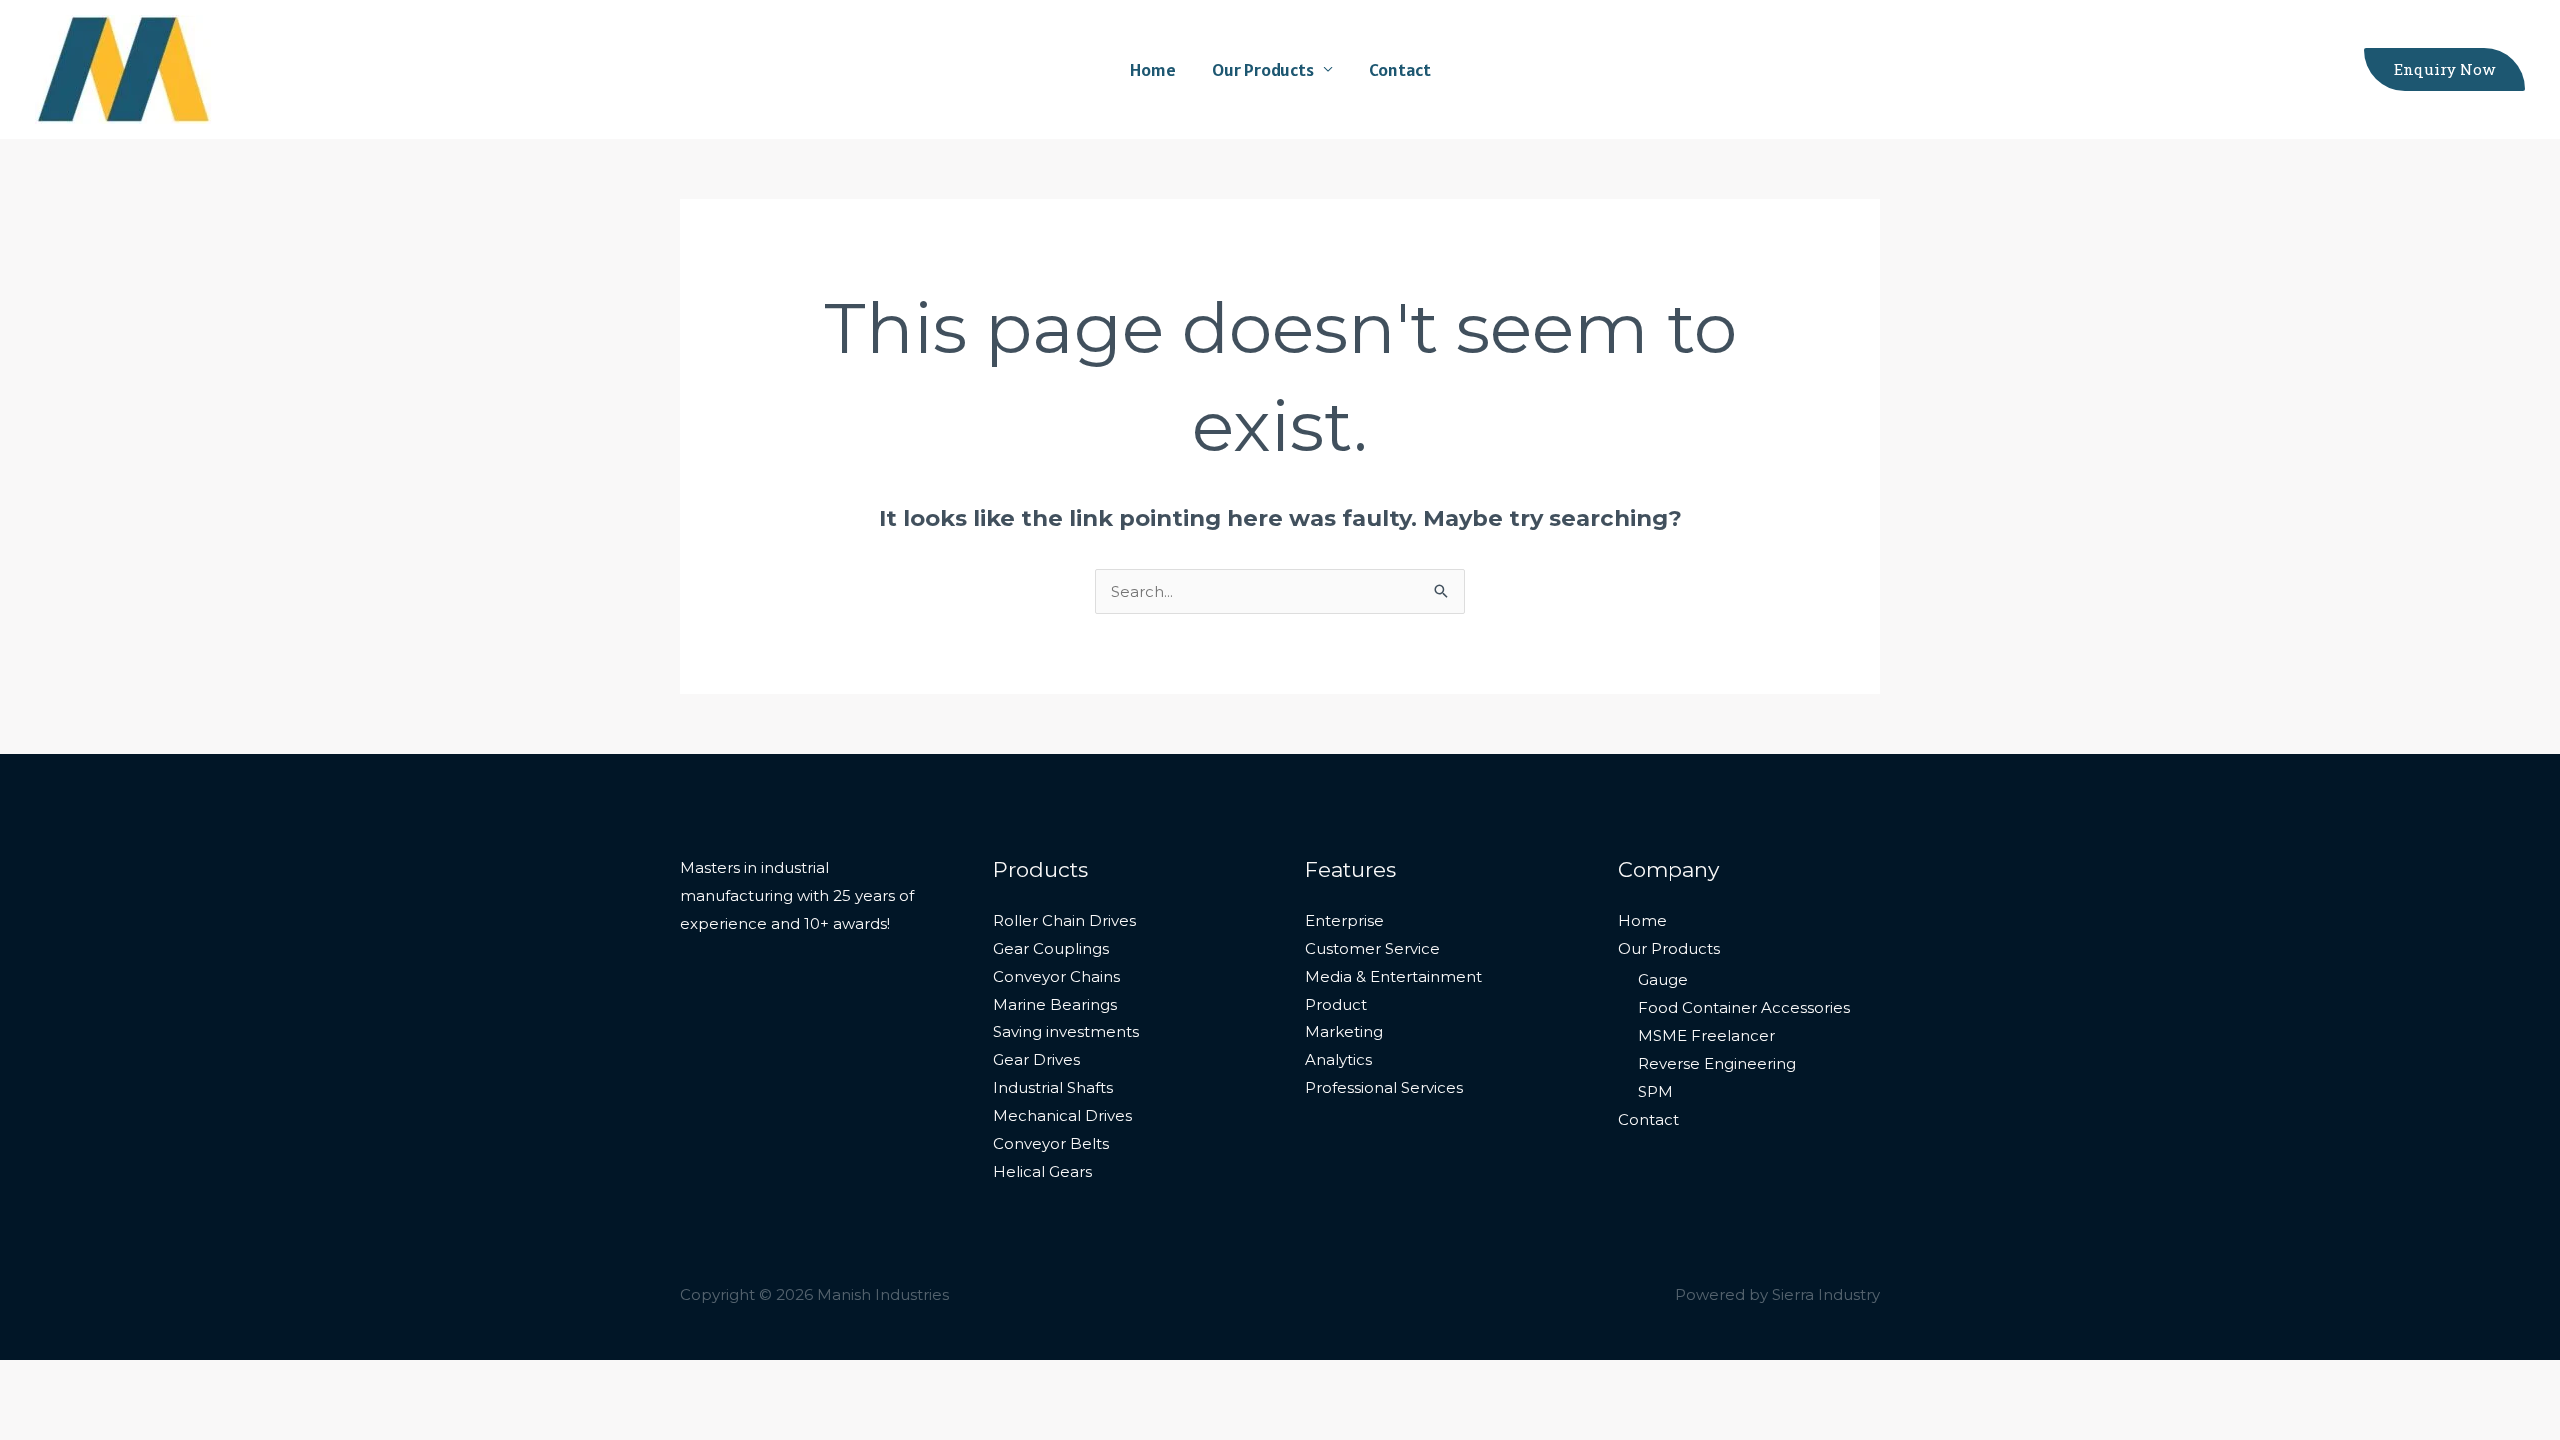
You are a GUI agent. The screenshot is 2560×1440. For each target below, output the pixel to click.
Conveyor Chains (1056, 976)
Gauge (1663, 979)
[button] (2444, 69)
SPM (1655, 1091)
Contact (1400, 69)
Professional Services (1384, 1087)
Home (1153, 69)
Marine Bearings (1055, 1004)
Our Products (1263, 69)
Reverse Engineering (1717, 1063)
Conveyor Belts (1051, 1143)
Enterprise (1344, 920)
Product (1336, 1004)
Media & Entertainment (1393, 976)
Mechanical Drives (1062, 1115)
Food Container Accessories (1744, 1007)
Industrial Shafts (1053, 1087)
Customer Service (1372, 948)
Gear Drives (1036, 1059)
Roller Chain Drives (1064, 920)
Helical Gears (1042, 1171)
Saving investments (1066, 1031)
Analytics (1338, 1059)
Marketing (1344, 1031)
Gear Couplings (1051, 948)
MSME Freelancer (1706, 1035)
